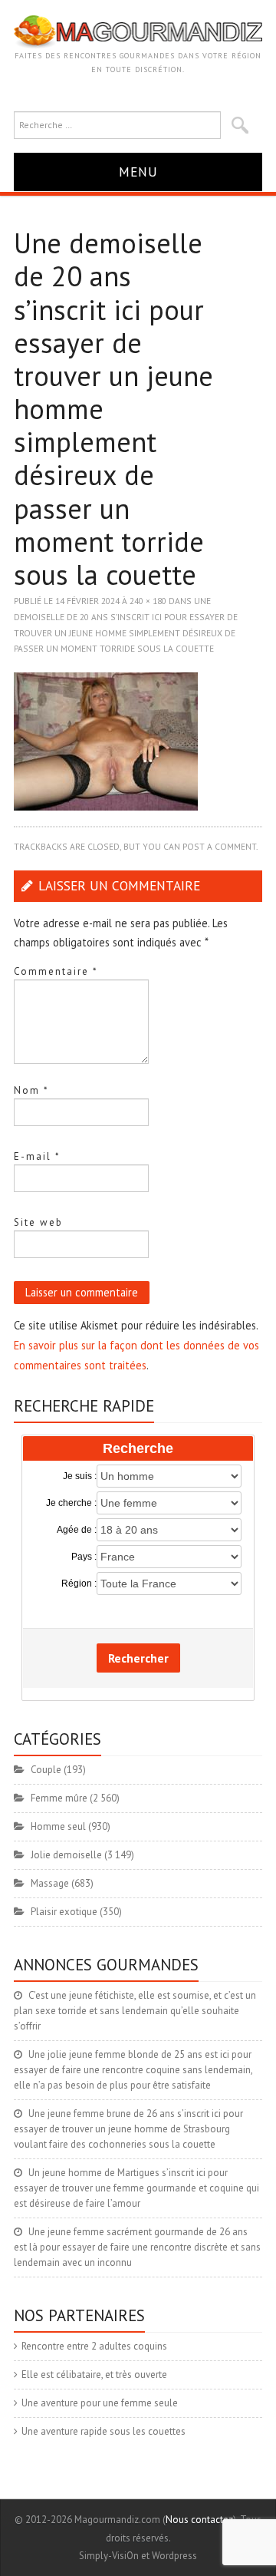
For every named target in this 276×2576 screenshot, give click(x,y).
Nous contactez (199, 2520)
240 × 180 (148, 601)
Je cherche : (71, 1503)
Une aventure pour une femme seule (100, 2403)
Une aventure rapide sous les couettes (103, 2431)
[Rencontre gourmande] (138, 31)
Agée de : (77, 1530)
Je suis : (80, 1476)
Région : (79, 1584)
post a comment (219, 846)
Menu (138, 172)
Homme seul (58, 1826)
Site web (38, 1222)
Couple (46, 1770)
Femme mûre (59, 1798)
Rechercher (138, 1658)
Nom (31, 1090)
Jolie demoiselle (66, 1855)
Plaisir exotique (64, 1912)
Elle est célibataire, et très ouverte (94, 2375)
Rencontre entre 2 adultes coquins (94, 2346)
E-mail (37, 1156)
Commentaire (56, 971)
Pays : (84, 1557)
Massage (50, 1883)
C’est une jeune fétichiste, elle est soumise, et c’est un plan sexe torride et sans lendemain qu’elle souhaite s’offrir (135, 2011)
